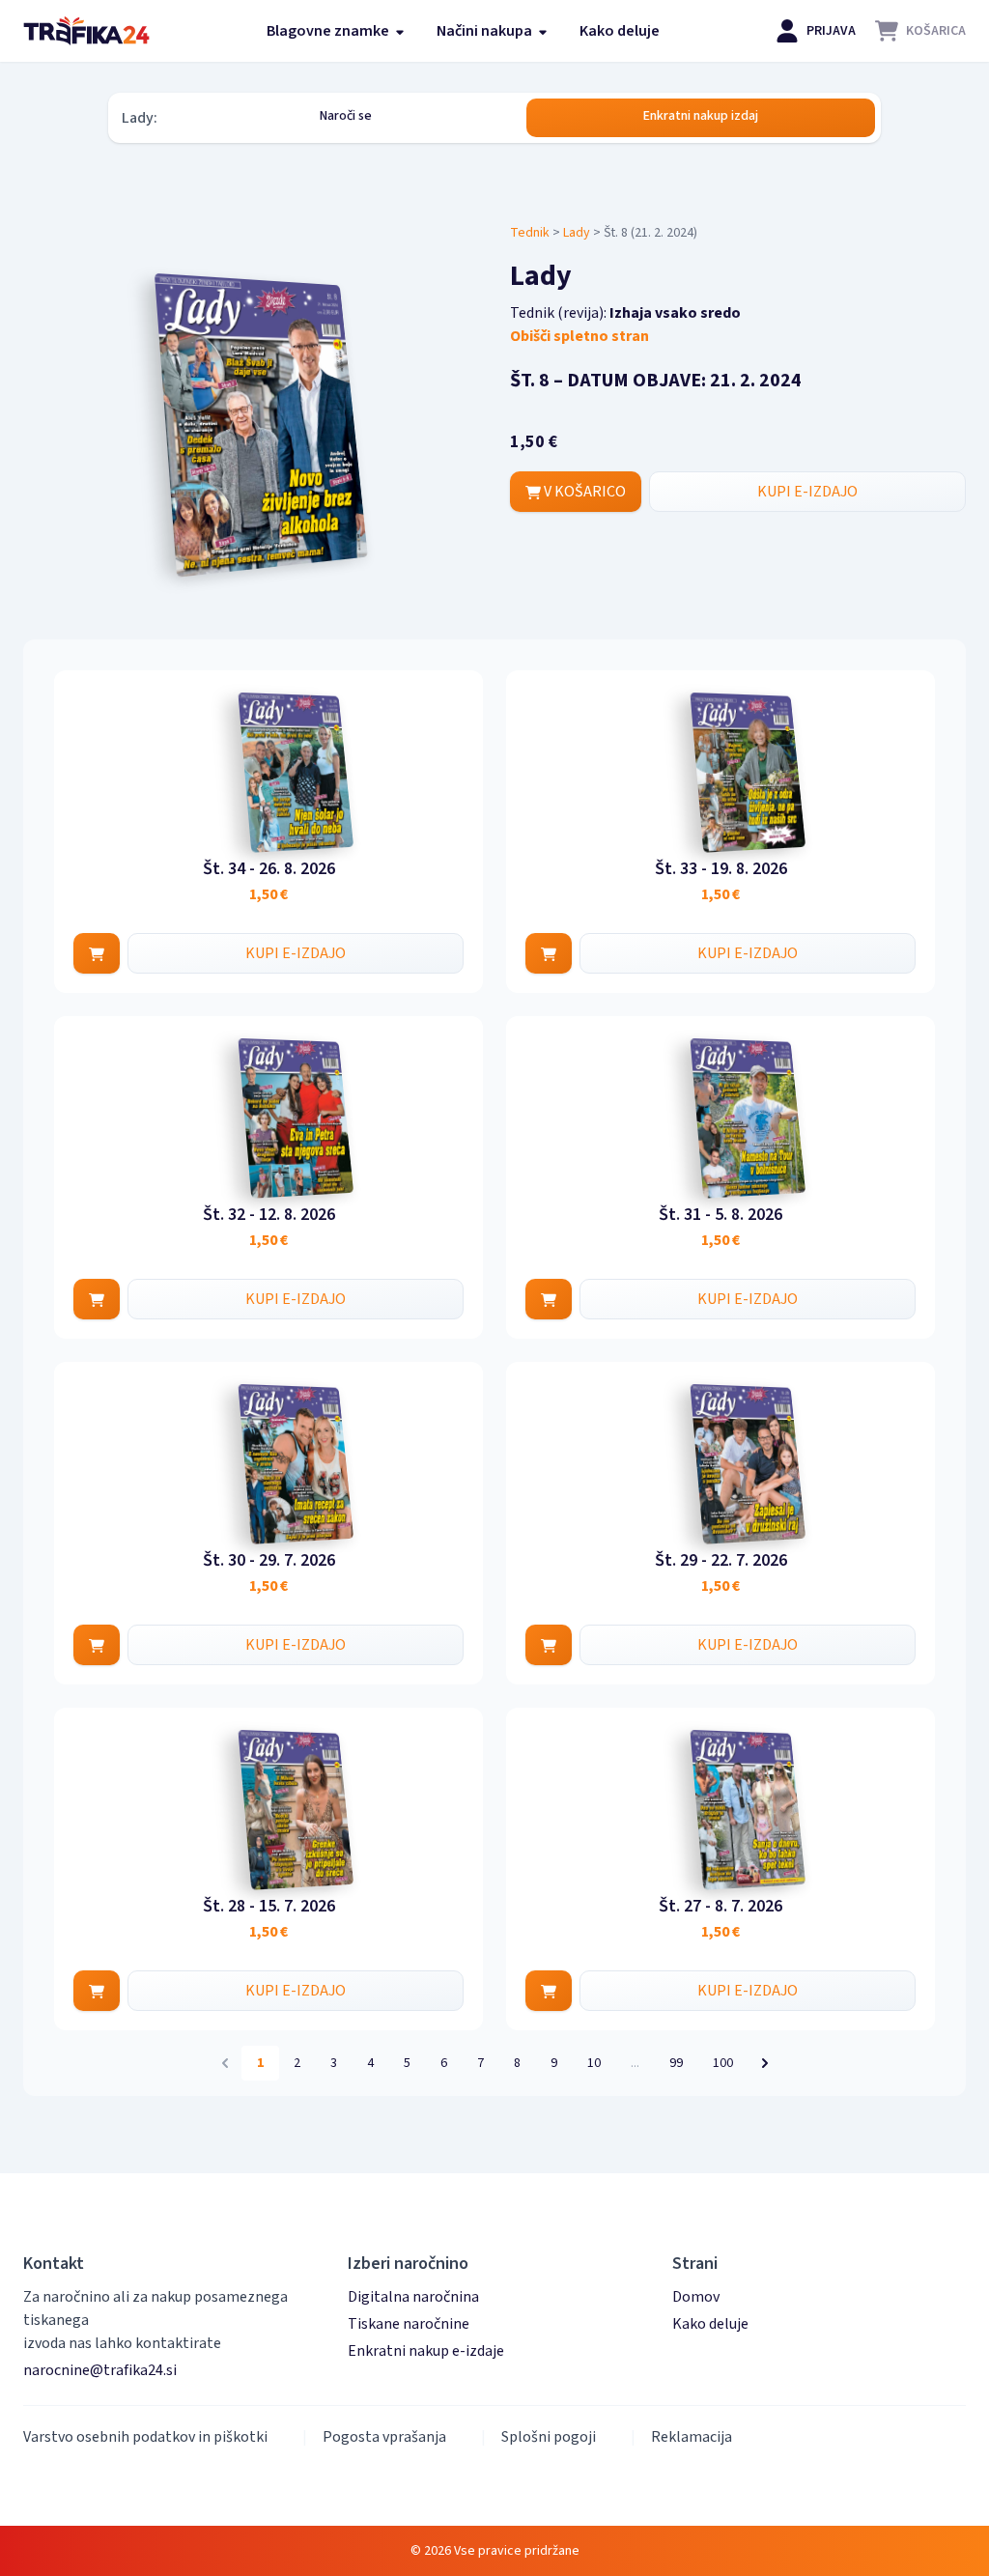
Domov (696, 2297)
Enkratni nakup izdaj (701, 116)
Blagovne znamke (329, 31)
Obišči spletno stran (579, 336)
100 (723, 2063)
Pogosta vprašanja (384, 2437)
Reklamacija (692, 2437)
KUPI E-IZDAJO (807, 492)
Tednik (530, 233)
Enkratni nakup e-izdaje (426, 2351)
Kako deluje (620, 31)
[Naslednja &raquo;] (765, 2063)
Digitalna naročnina (413, 2297)
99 (676, 2063)
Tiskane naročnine (409, 2324)
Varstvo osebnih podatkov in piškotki (145, 2437)
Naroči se (346, 116)
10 (594, 2063)
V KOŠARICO (583, 492)
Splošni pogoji (549, 2437)
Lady (577, 233)
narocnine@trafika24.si (100, 2370)
